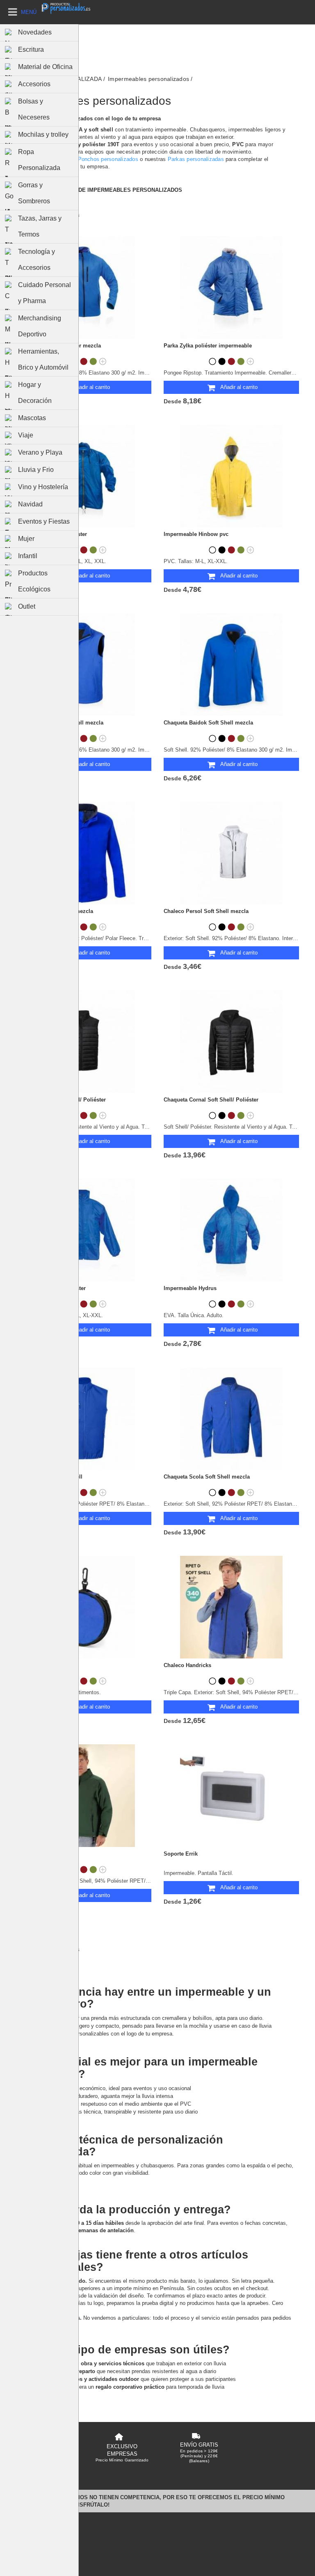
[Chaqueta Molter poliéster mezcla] (84, 287)
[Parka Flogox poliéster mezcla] (84, 853)
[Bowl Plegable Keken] (84, 1607)
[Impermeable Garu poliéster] (84, 476)
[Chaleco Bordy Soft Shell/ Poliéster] (84, 1042)
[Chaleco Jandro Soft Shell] (84, 1419)
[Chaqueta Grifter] (84, 1796)
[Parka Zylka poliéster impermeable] (231, 287)
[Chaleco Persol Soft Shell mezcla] (231, 853)
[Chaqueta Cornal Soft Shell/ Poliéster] (231, 1042)
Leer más (28, 176)
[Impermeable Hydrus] (231, 1230)
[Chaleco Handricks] (231, 1607)
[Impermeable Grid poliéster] (84, 1230)
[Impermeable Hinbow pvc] (231, 476)
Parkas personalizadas (196, 159)
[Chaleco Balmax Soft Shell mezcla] (84, 665)
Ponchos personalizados (108, 159)
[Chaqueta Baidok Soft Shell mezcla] (231, 665)
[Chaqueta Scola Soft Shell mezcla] (231, 1419)
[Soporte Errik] (231, 1796)
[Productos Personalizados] (66, 8)
